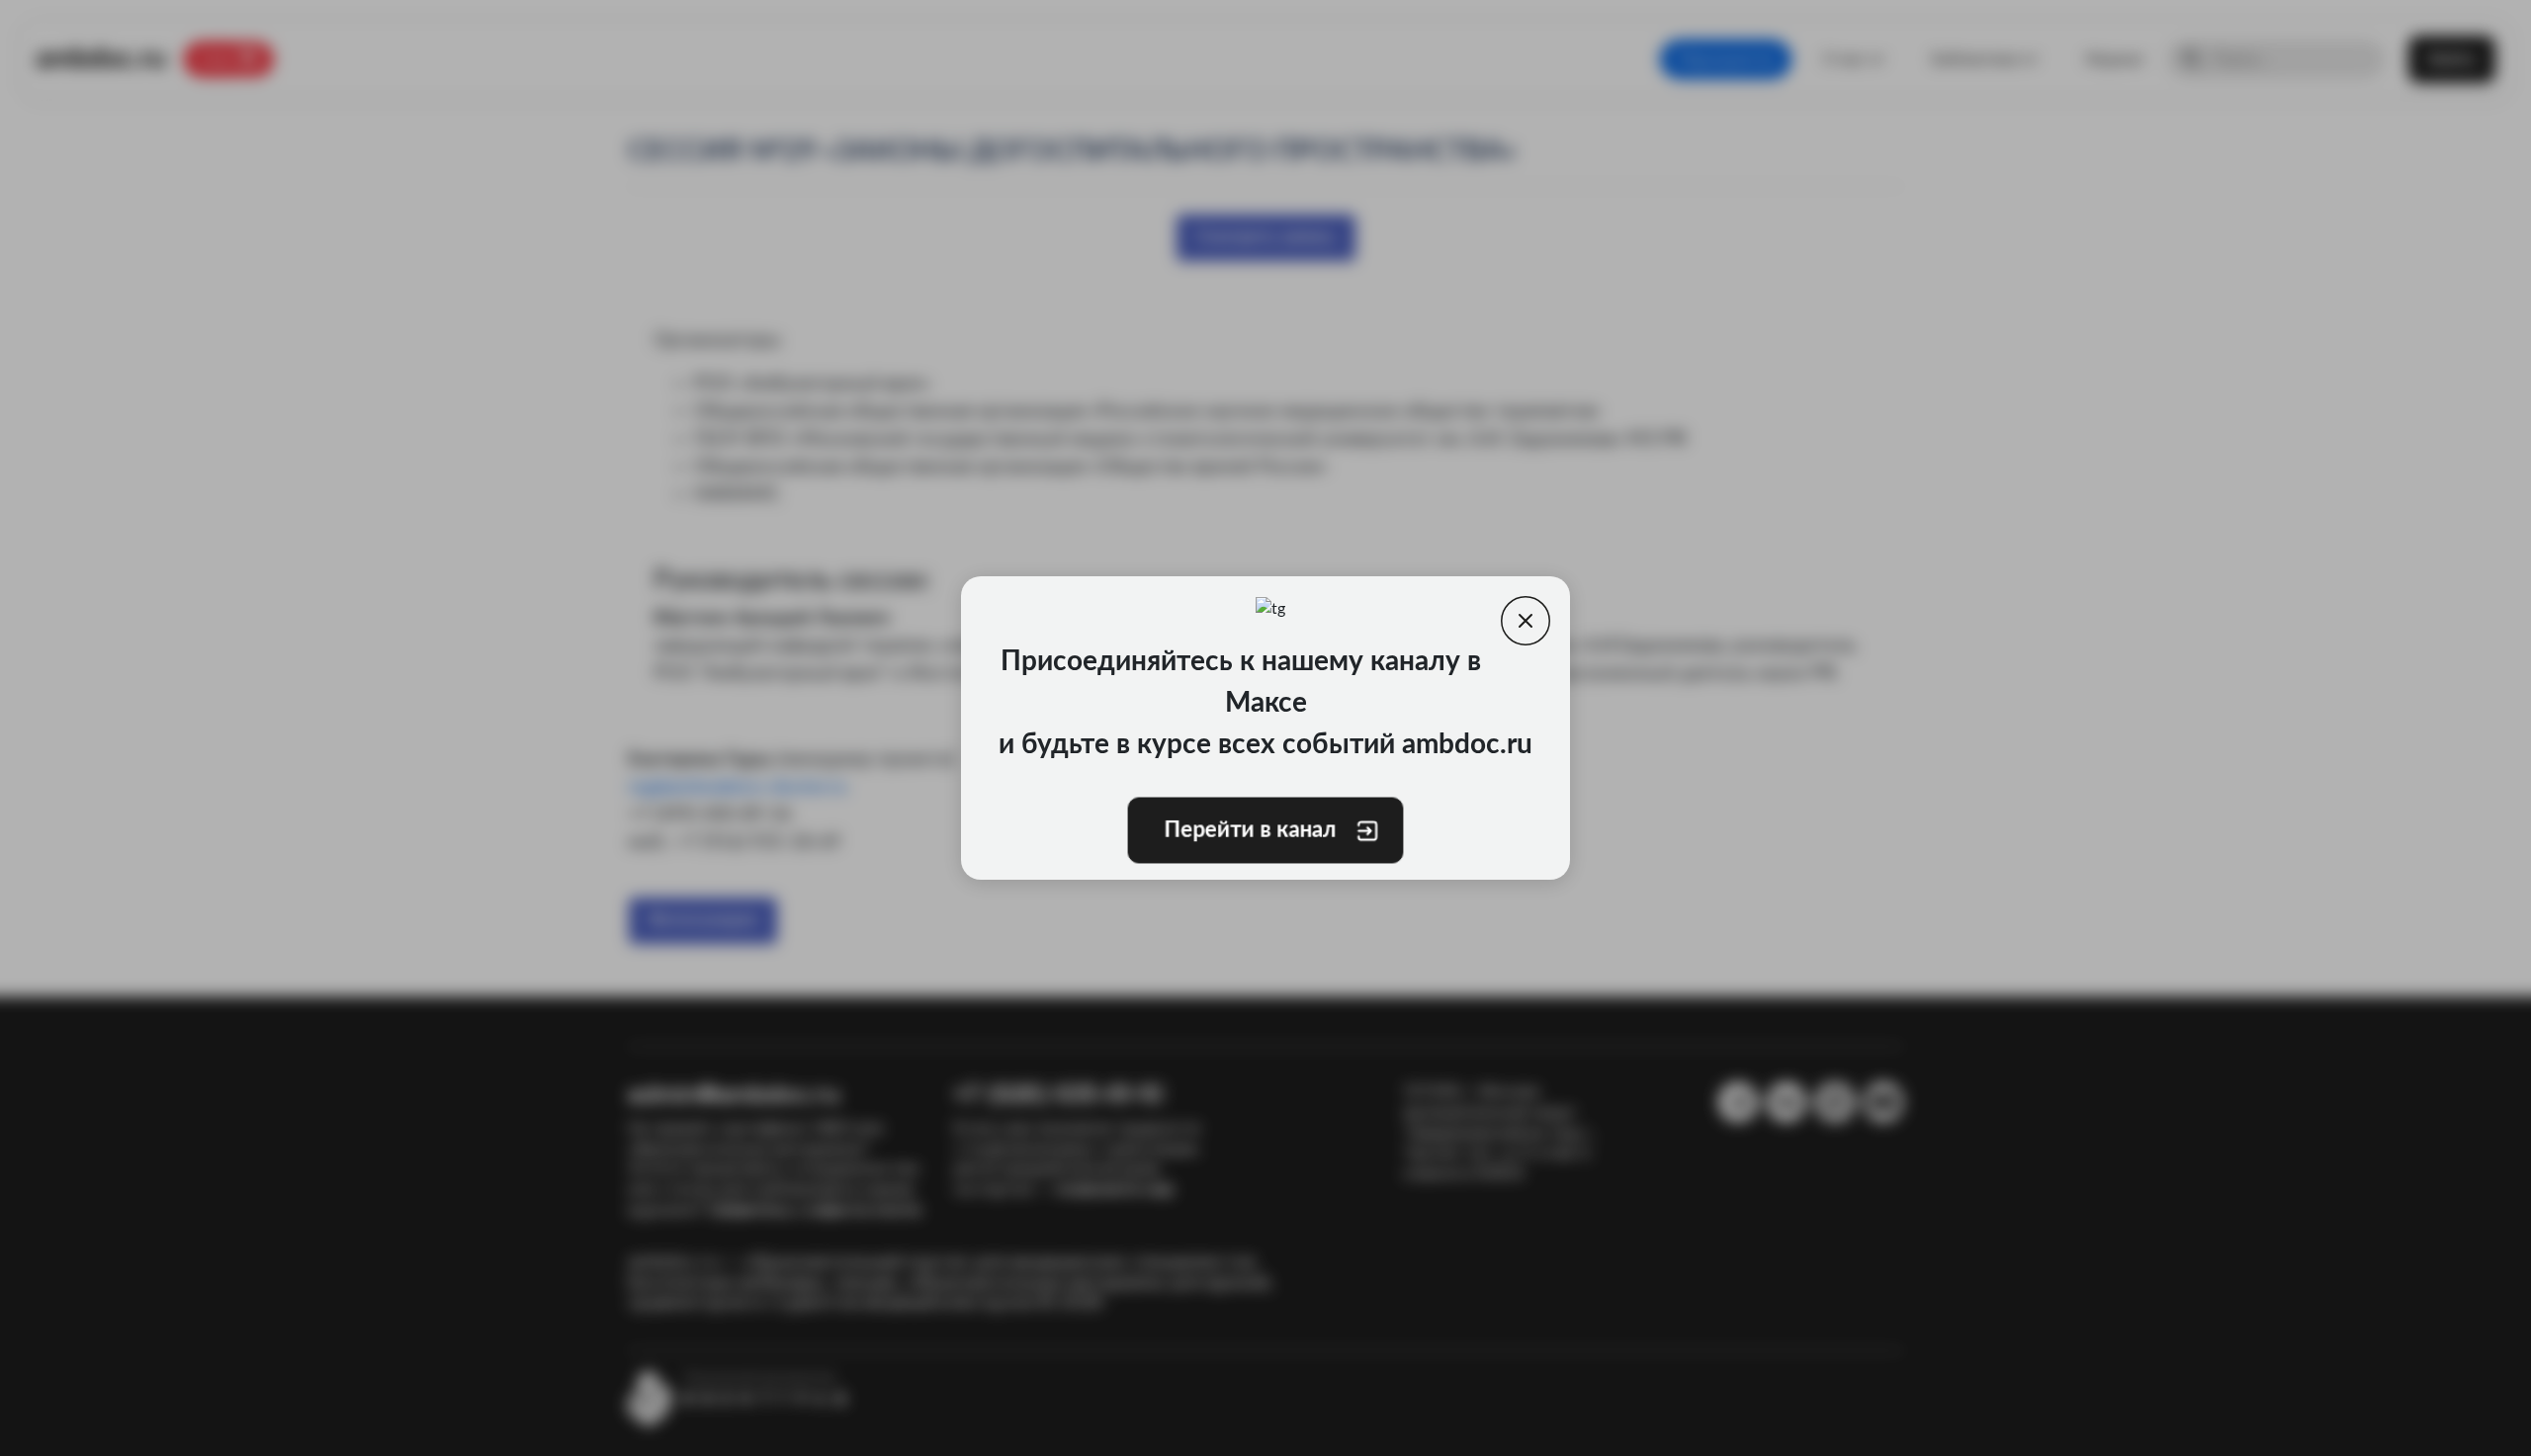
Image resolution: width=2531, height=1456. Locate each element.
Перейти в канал (1252, 830)
